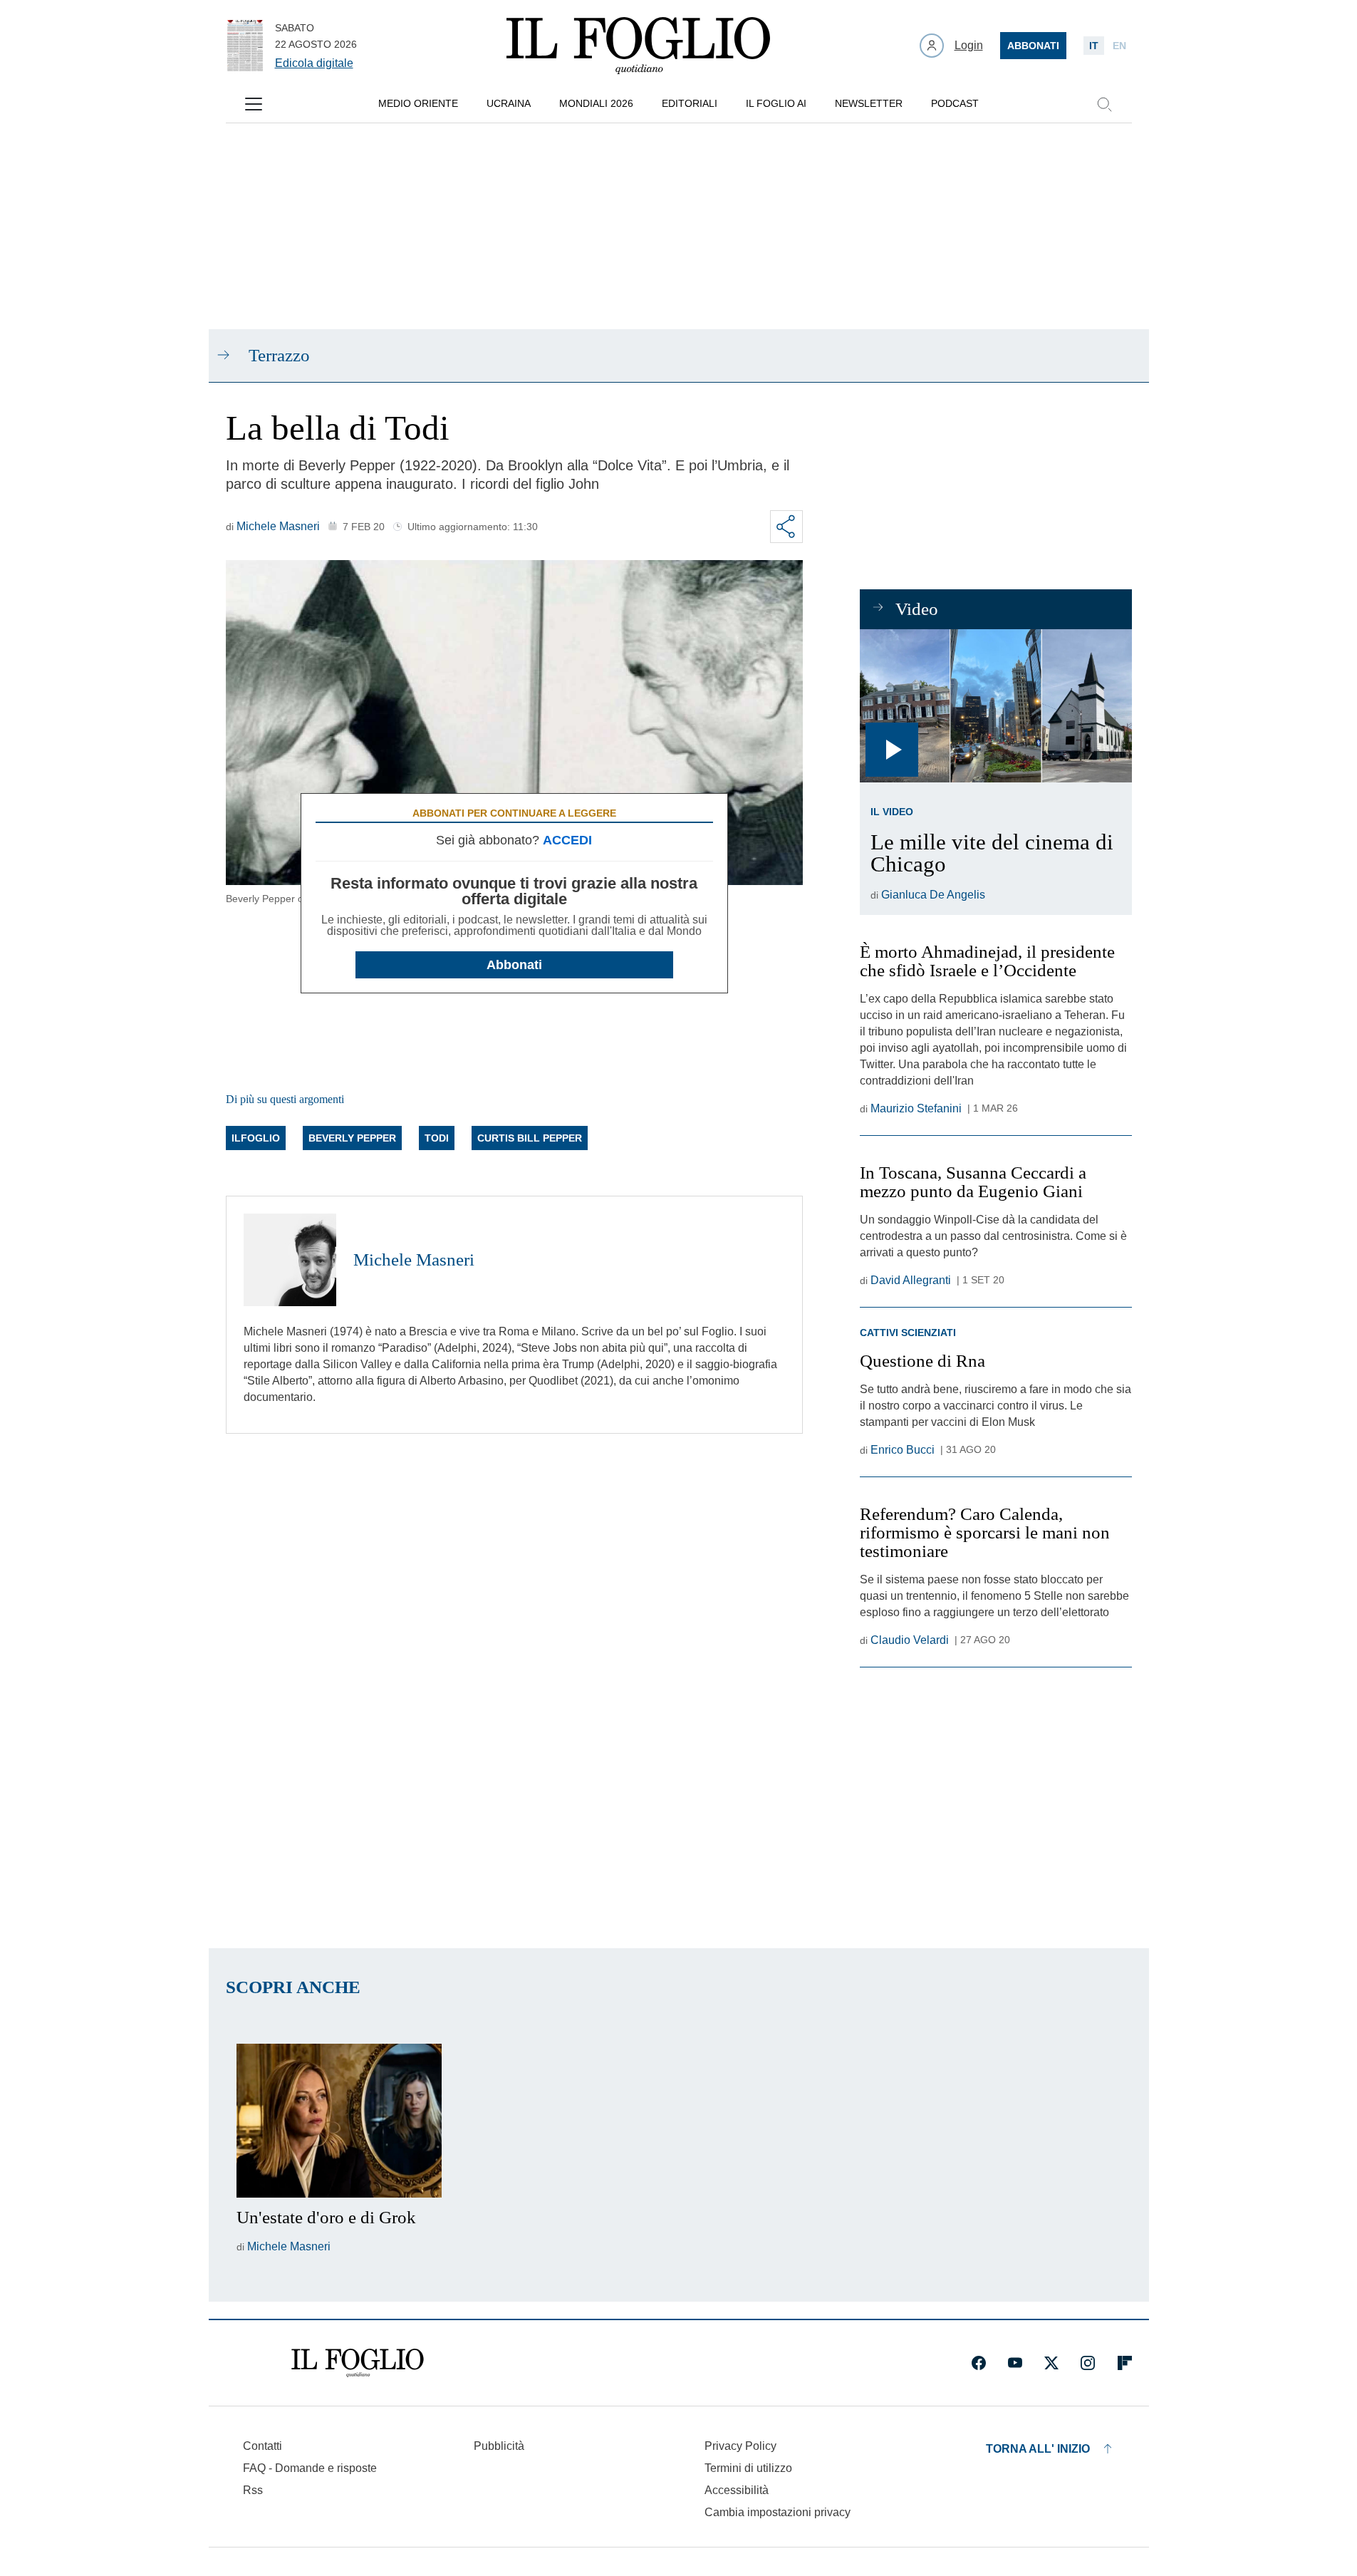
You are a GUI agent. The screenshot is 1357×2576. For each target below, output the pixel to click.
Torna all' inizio (1038, 2449)
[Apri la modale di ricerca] (1104, 104)
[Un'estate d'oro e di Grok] (339, 2121)
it (1094, 46)
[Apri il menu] (254, 104)
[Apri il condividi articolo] (786, 527)
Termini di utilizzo (748, 2468)
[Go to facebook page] (979, 2363)
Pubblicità (499, 2446)
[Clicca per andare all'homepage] (358, 2363)
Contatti (262, 2446)
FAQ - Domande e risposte (310, 2468)
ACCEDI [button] (567, 840)
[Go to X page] (1051, 2363)
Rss (253, 2490)
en (1119, 46)
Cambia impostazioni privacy (778, 2513)
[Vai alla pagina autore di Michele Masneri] (290, 1260)
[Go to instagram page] (1088, 2363)
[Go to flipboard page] (1125, 2363)
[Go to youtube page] (1015, 2363)
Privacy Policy (740, 2446)
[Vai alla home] (638, 46)
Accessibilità (737, 2490)
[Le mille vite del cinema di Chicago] (995, 706)
